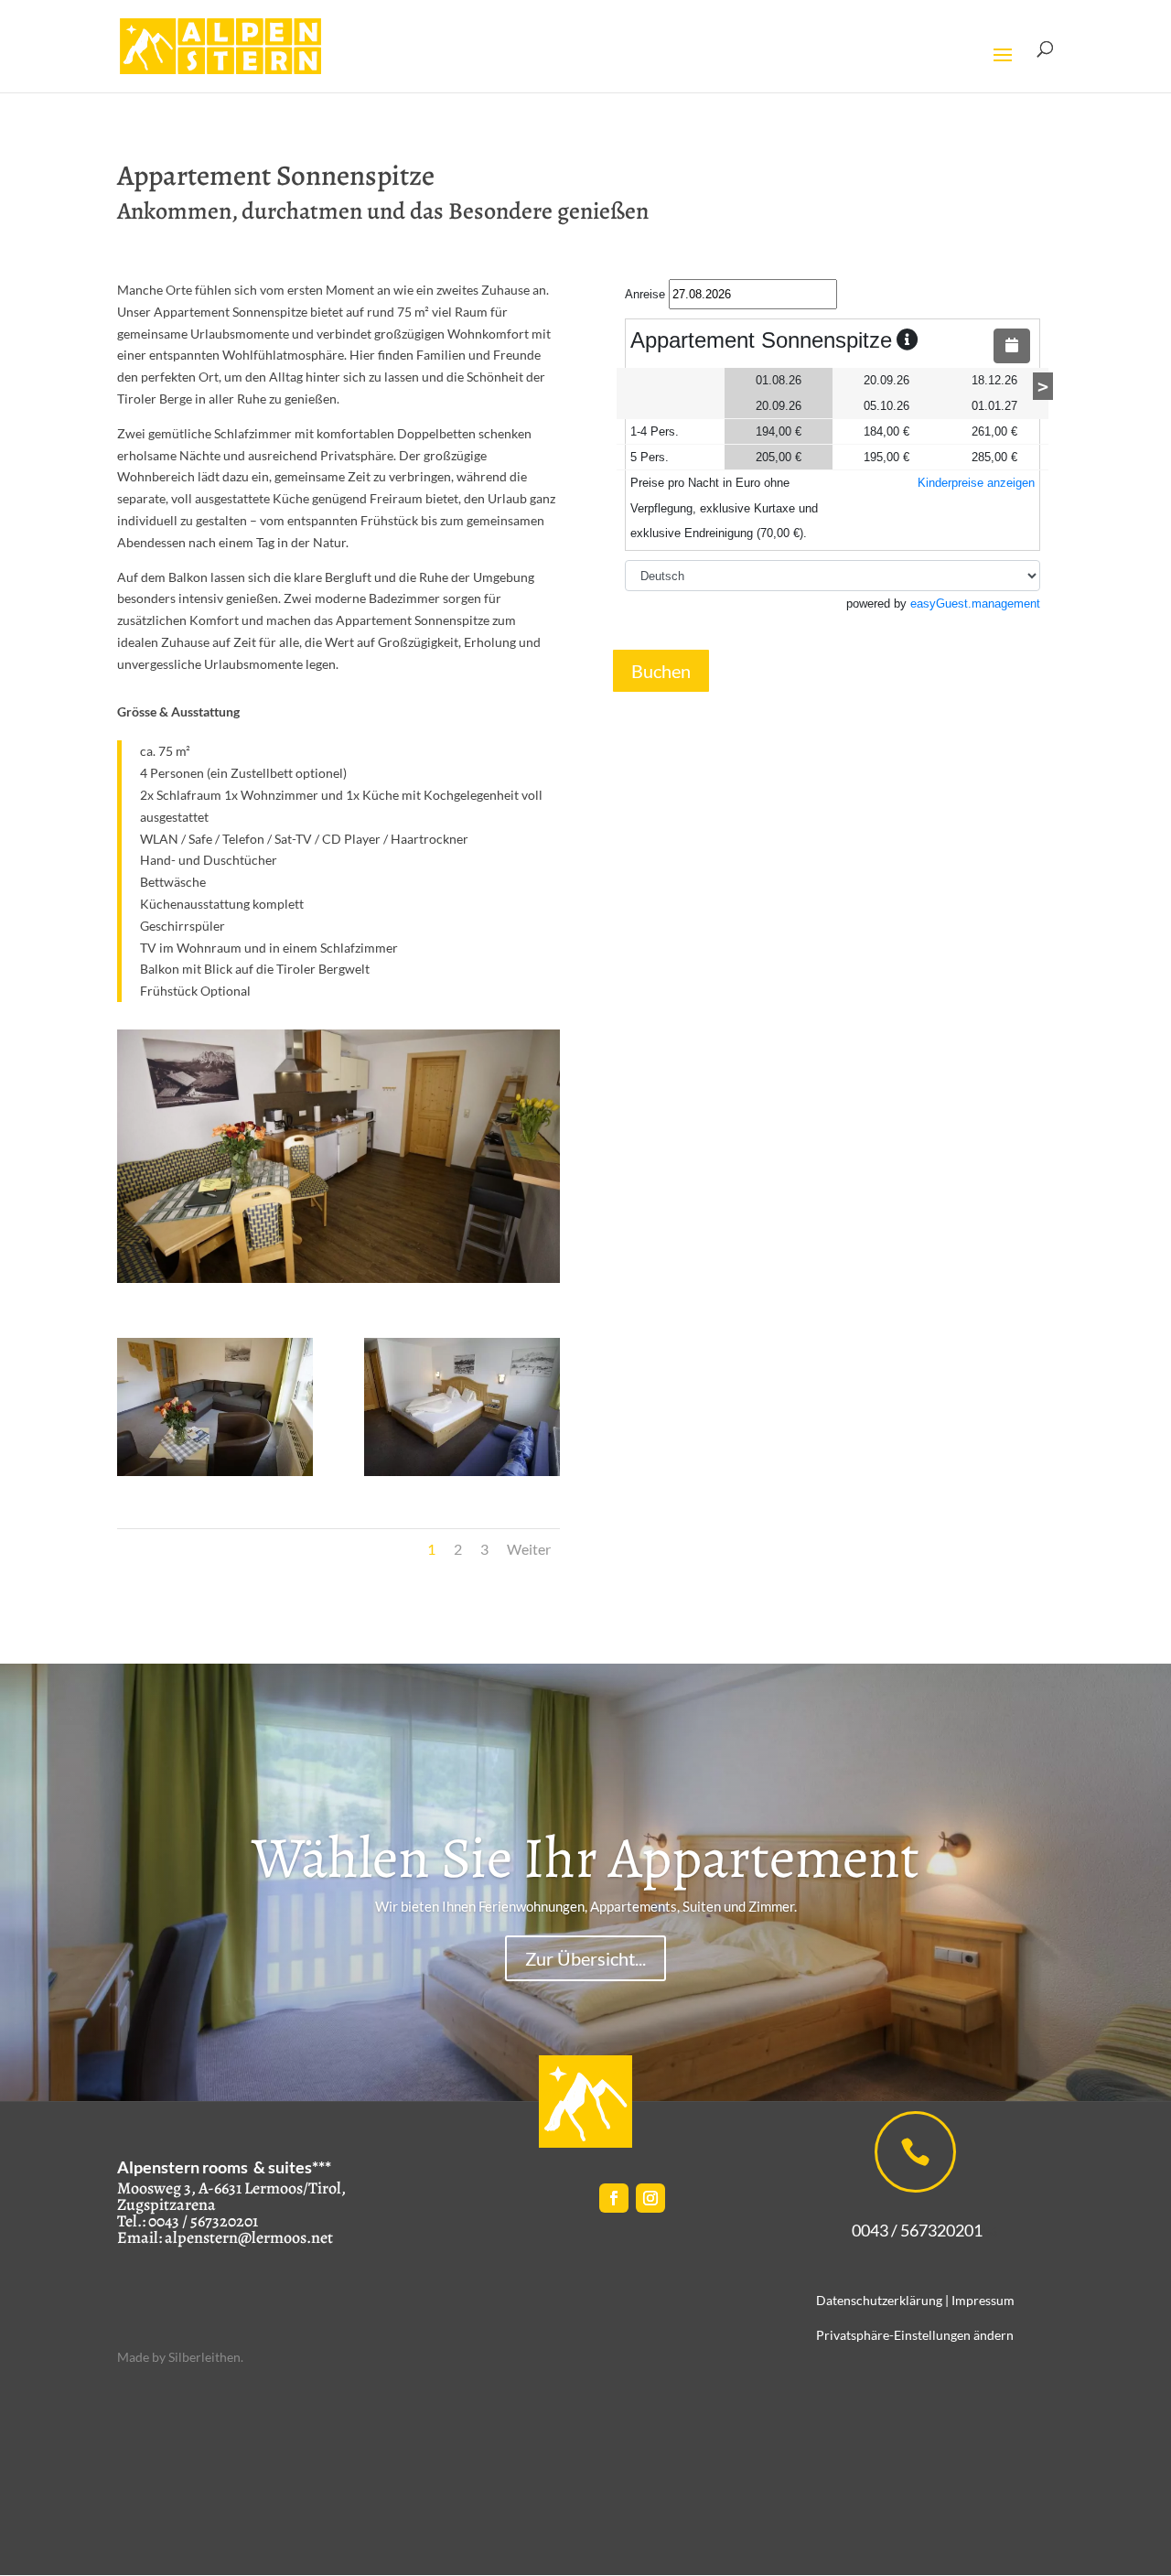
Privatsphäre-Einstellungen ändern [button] (915, 2335)
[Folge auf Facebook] (614, 2198)
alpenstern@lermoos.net (249, 2237)
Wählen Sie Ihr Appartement (585, 1858)
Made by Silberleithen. (180, 2357)
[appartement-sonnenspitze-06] (462, 1471)
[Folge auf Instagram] (650, 2198)
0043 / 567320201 (908, 2230)
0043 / (168, 2221)
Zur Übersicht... (585, 1958)
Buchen (661, 671)
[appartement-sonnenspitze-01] (215, 1471)
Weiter (529, 1549)
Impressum (983, 2300)
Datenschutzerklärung (879, 2300)
